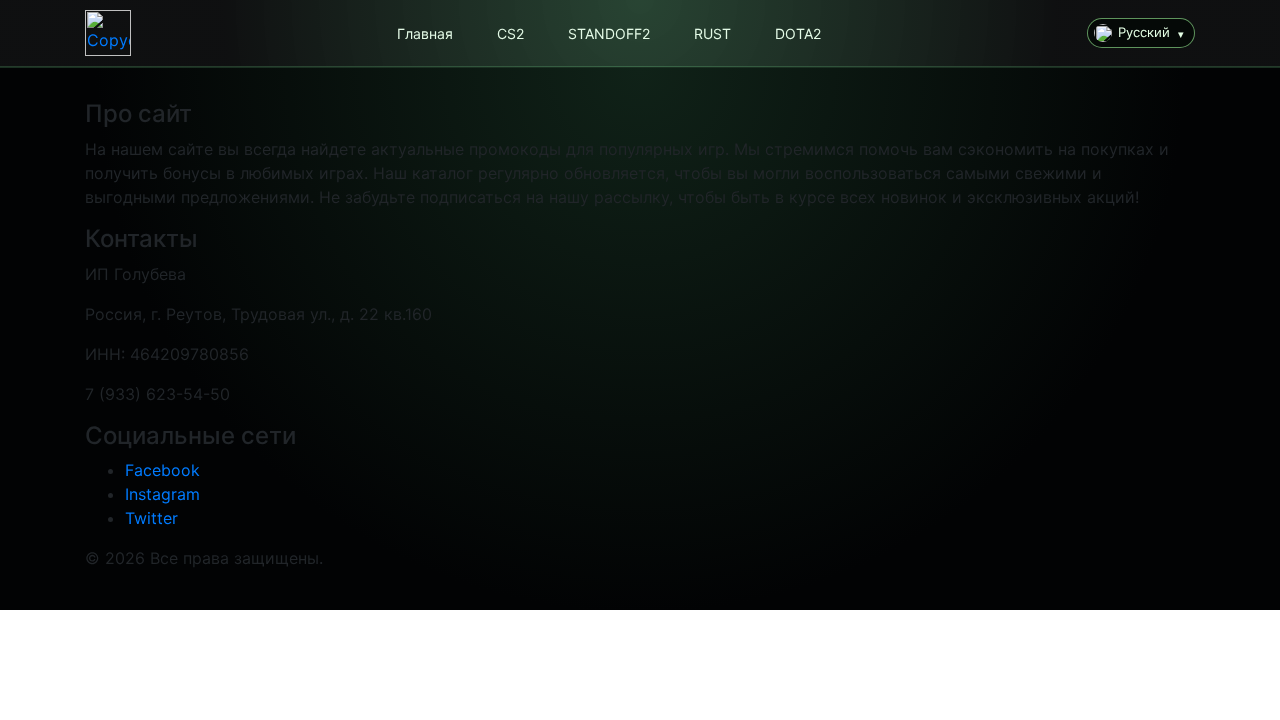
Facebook (162, 470)
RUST (712, 33)
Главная (425, 33)
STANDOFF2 (609, 33)
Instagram (162, 494)
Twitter (151, 518)
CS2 (510, 33)
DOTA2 (798, 33)
